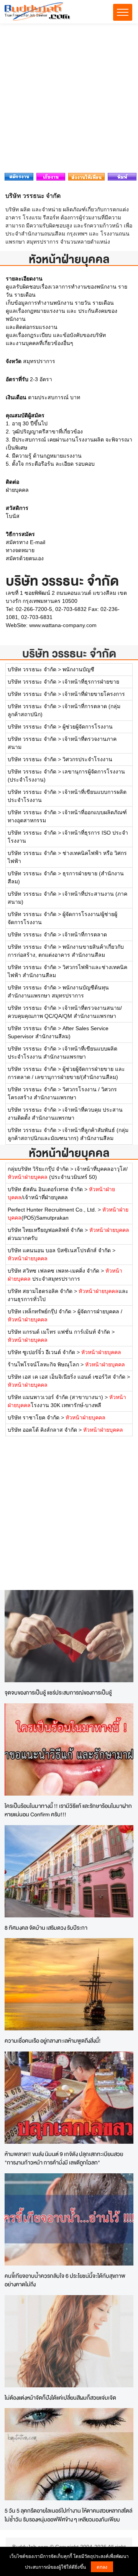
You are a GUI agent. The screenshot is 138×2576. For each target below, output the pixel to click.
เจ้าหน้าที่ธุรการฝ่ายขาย (91, 682)
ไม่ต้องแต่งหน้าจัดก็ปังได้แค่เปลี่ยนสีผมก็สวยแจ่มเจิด (60, 2398)
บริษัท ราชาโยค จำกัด (34, 1417)
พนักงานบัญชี (78, 669)
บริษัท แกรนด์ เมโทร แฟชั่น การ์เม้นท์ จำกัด (59, 1332)
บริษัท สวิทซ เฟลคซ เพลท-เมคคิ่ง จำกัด (53, 1271)
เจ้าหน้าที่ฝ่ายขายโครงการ (94, 694)
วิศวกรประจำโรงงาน (87, 759)
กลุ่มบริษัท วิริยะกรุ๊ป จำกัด (38, 1169)
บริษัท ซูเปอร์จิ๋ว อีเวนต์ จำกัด (41, 1352)
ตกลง (102, 2567)
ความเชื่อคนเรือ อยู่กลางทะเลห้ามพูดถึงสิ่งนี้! (53, 2041)
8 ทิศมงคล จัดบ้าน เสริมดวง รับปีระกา (46, 1928)
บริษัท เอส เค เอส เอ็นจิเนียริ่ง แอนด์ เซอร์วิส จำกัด (67, 1377)
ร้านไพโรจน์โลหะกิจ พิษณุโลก (43, 1364)
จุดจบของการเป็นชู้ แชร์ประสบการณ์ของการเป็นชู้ (58, 1692)
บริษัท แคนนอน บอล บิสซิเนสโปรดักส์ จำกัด (59, 1250)
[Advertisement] (69, 100)
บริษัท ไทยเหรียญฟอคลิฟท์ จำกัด (45, 1230)
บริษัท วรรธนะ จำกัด (69, 653)
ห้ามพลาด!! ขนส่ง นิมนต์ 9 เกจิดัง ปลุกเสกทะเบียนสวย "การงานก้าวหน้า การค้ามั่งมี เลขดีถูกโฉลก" (64, 2158)
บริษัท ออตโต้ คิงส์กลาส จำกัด (42, 1430)
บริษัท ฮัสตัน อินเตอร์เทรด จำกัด (45, 1189)
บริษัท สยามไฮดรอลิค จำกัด (40, 1291)
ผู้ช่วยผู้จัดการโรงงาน (88, 727)
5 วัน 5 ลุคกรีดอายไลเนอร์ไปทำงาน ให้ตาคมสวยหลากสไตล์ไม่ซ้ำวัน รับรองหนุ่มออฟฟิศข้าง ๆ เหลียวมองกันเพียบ (68, 2515)
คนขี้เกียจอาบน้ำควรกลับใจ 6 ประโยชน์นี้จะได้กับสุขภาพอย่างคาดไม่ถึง (65, 2280)
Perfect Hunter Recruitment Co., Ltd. (52, 1210)
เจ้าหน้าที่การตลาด (85, 934)
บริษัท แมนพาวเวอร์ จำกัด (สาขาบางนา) (55, 1397)
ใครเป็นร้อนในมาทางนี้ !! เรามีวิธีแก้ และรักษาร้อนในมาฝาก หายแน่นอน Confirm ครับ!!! (68, 1810)
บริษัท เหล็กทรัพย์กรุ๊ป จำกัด (39, 1311)
